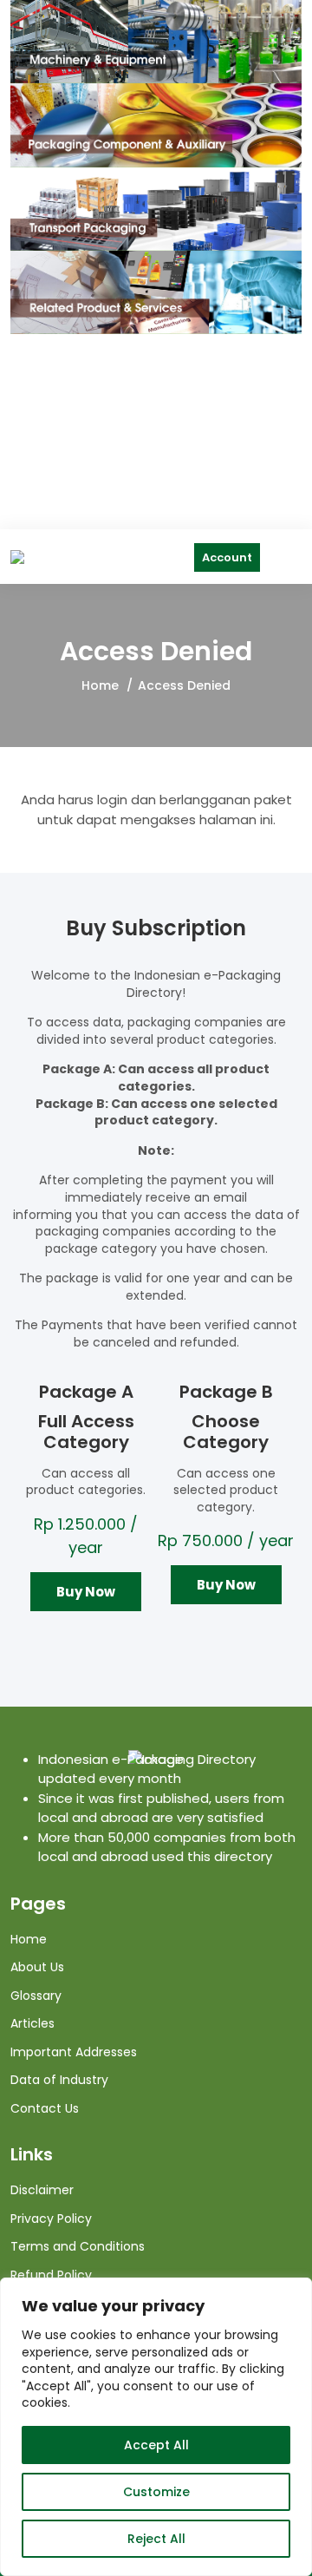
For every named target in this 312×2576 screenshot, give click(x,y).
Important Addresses (74, 2052)
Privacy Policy (51, 2219)
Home (100, 685)
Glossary (36, 1996)
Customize (156, 2492)
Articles (32, 2023)
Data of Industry (59, 2080)
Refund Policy (51, 2275)
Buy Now (86, 1592)
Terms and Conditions (78, 2246)
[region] (156, 2427)
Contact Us (45, 2108)
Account (227, 557)
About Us (37, 1967)
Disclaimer (42, 2190)
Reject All (156, 2539)
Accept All (156, 2445)
